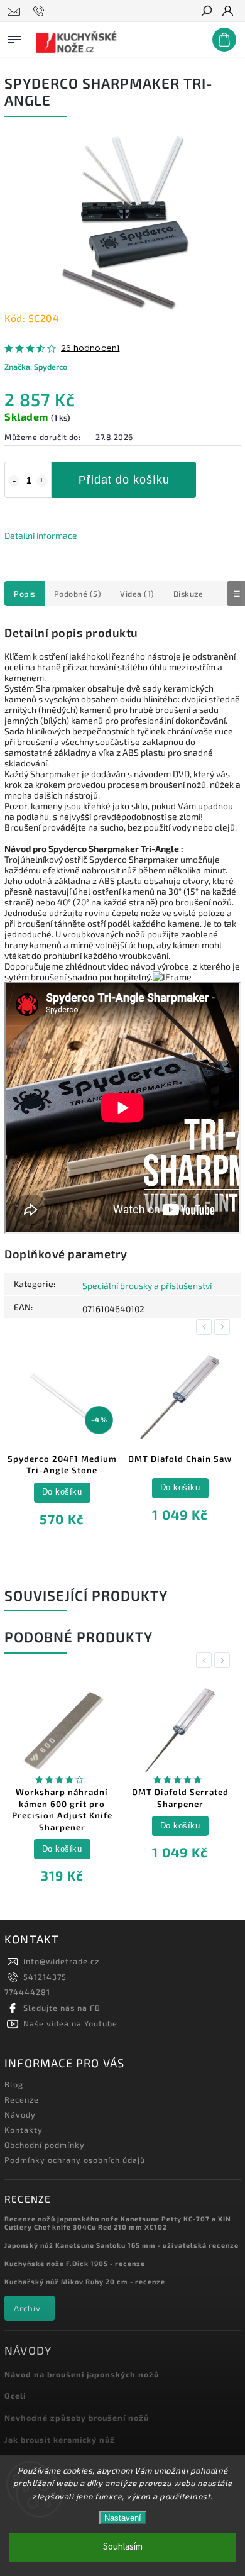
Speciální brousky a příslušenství (147, 1285)
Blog (14, 2084)
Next (224, 1327)
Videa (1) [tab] (137, 594)
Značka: (36, 367)
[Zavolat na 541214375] (41, 11)
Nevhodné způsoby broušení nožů (77, 2418)
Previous (206, 1327)
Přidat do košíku (124, 480)
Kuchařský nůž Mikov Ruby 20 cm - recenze (85, 2281)
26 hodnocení (90, 349)
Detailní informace (41, 535)
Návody (20, 2114)
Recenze (22, 2099)
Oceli (15, 2396)
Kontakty (24, 2130)
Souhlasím (123, 2547)
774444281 (27, 1992)
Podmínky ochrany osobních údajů (75, 2160)
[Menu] (14, 37)
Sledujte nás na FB (62, 2008)
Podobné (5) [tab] (78, 594)
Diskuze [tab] (188, 594)
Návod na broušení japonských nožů (82, 2374)
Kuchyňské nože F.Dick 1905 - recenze (75, 2263)
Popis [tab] (24, 594)
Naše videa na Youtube (70, 2023)
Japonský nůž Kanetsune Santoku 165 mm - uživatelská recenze (122, 2245)
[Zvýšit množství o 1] (42, 481)
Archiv (27, 2308)
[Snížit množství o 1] (14, 481)
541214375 (45, 1977)
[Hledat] (206, 12)
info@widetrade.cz (61, 1961)
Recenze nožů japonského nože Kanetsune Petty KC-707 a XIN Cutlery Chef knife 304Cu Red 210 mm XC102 (118, 2223)
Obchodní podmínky (45, 2145)
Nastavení (123, 2518)
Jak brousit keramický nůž (60, 2440)
